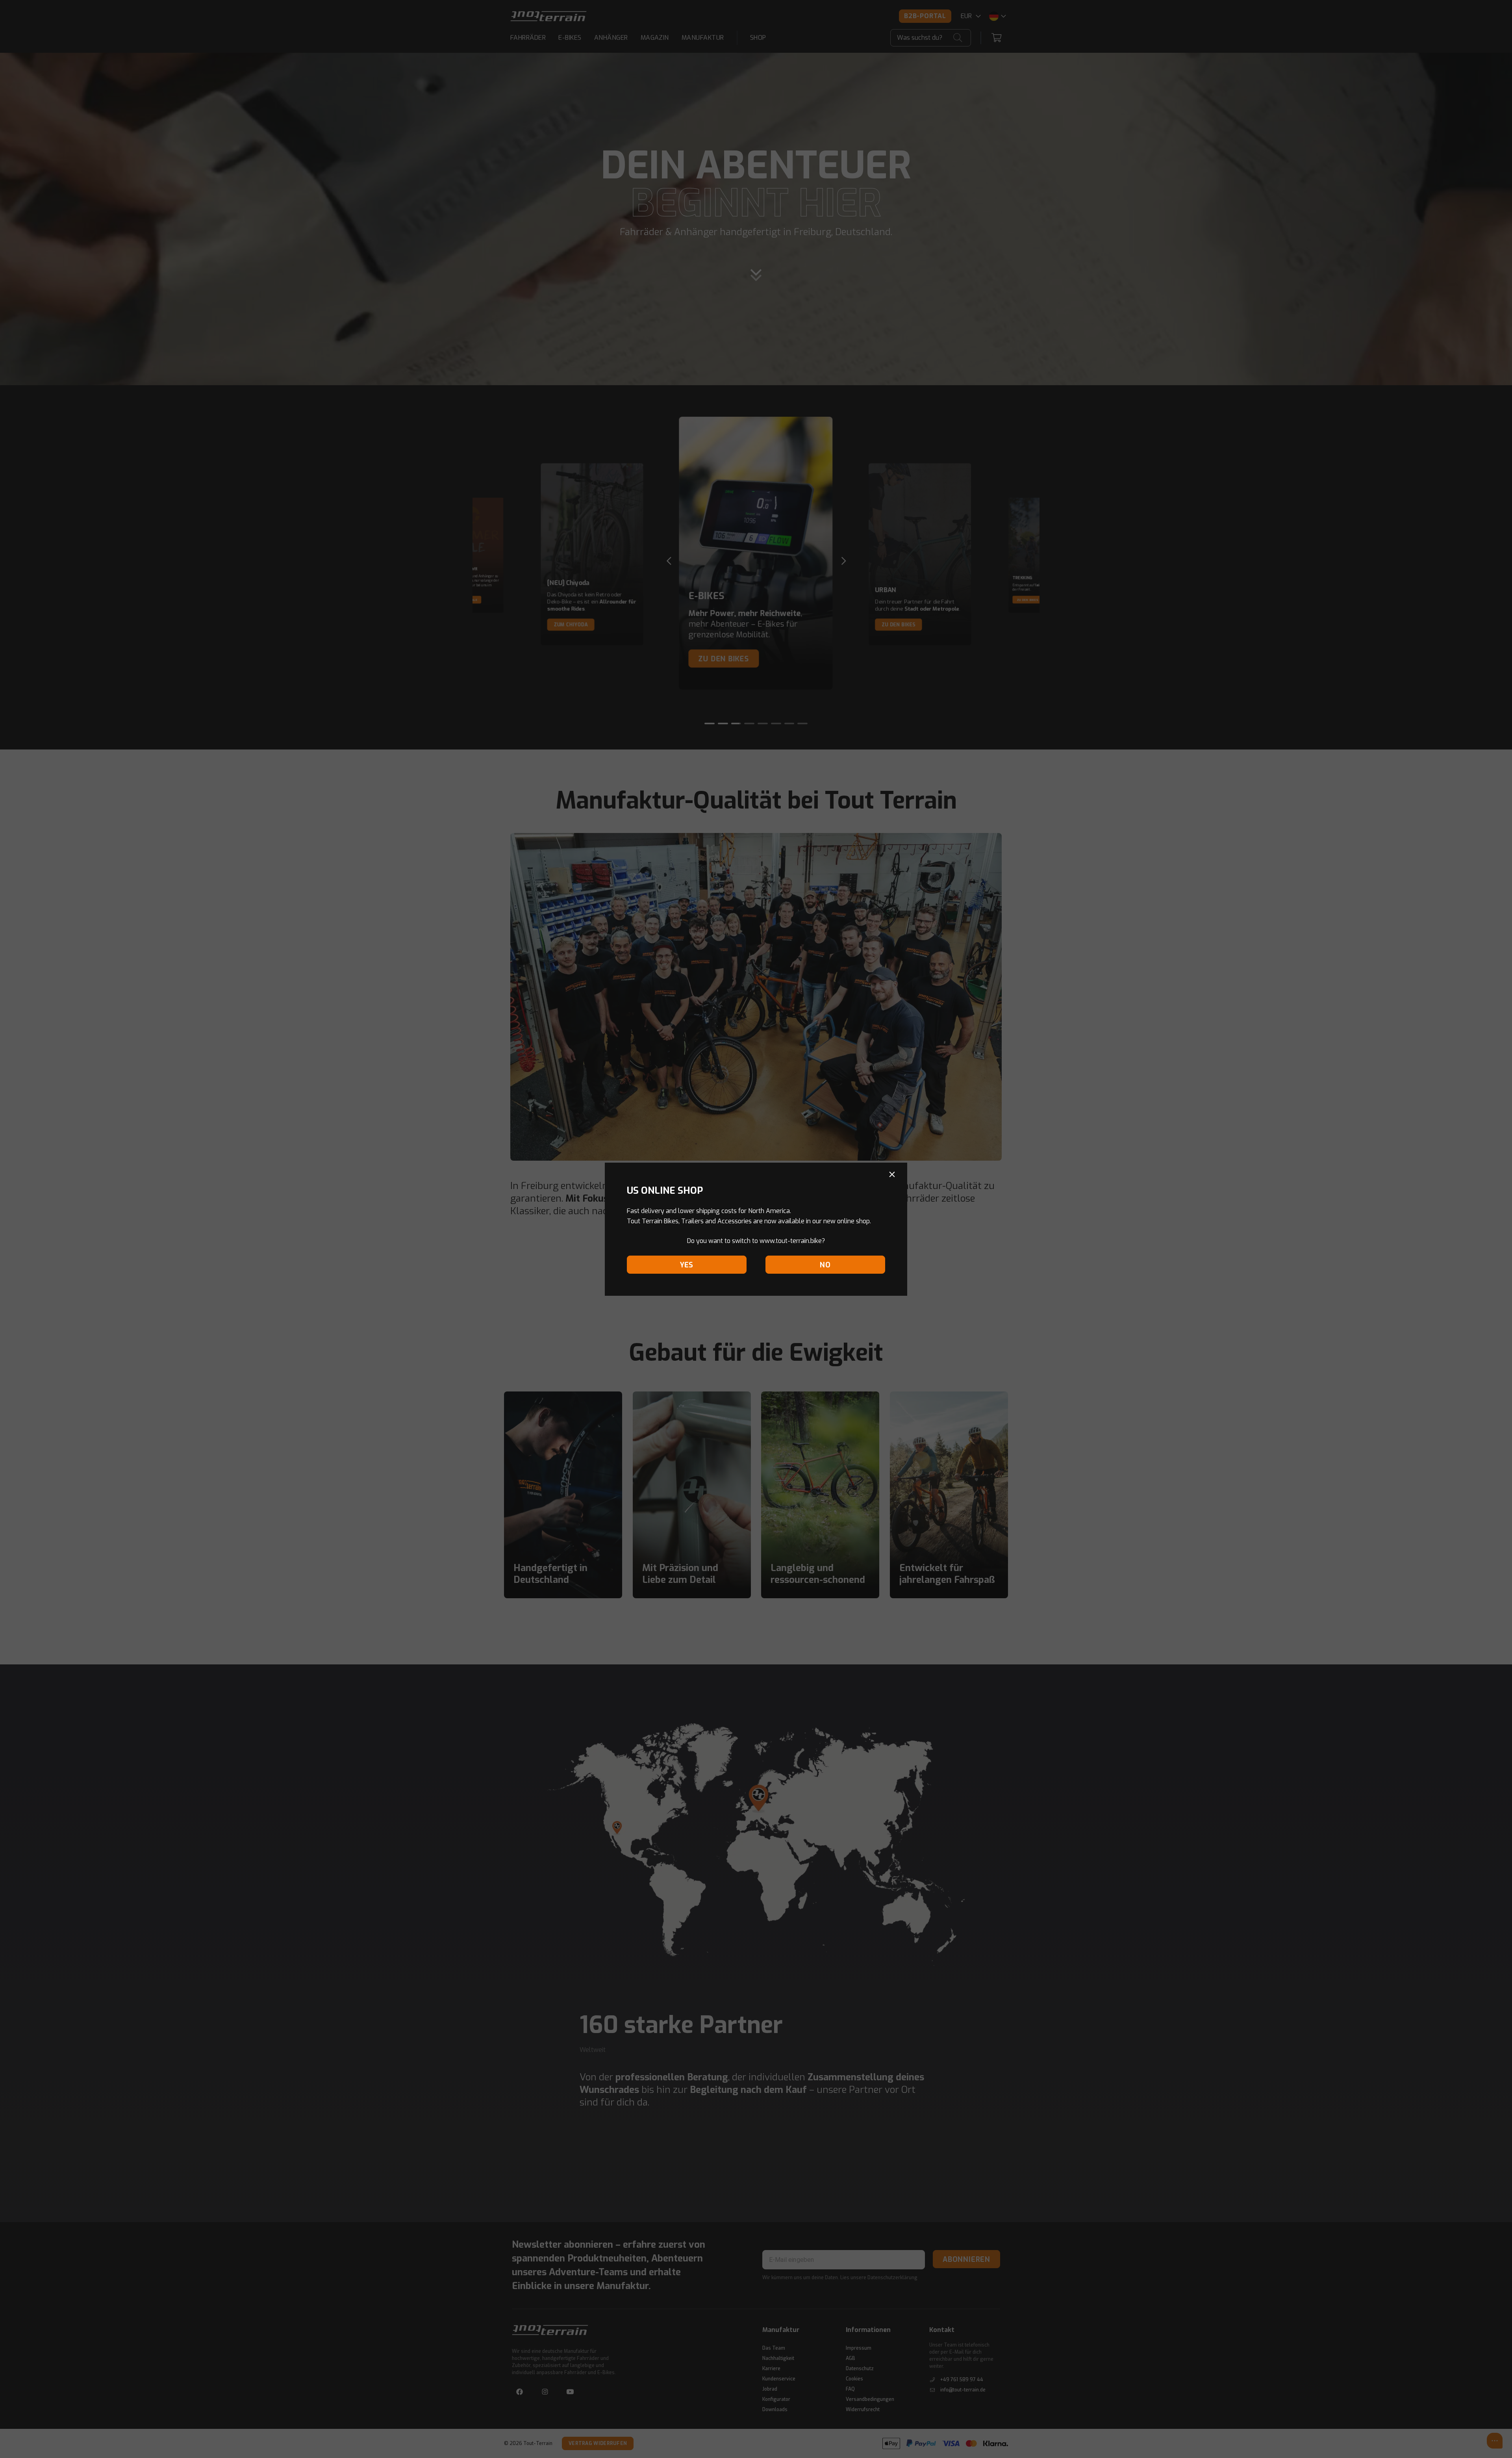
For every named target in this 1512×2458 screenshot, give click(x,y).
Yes (687, 1265)
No (825, 1265)
